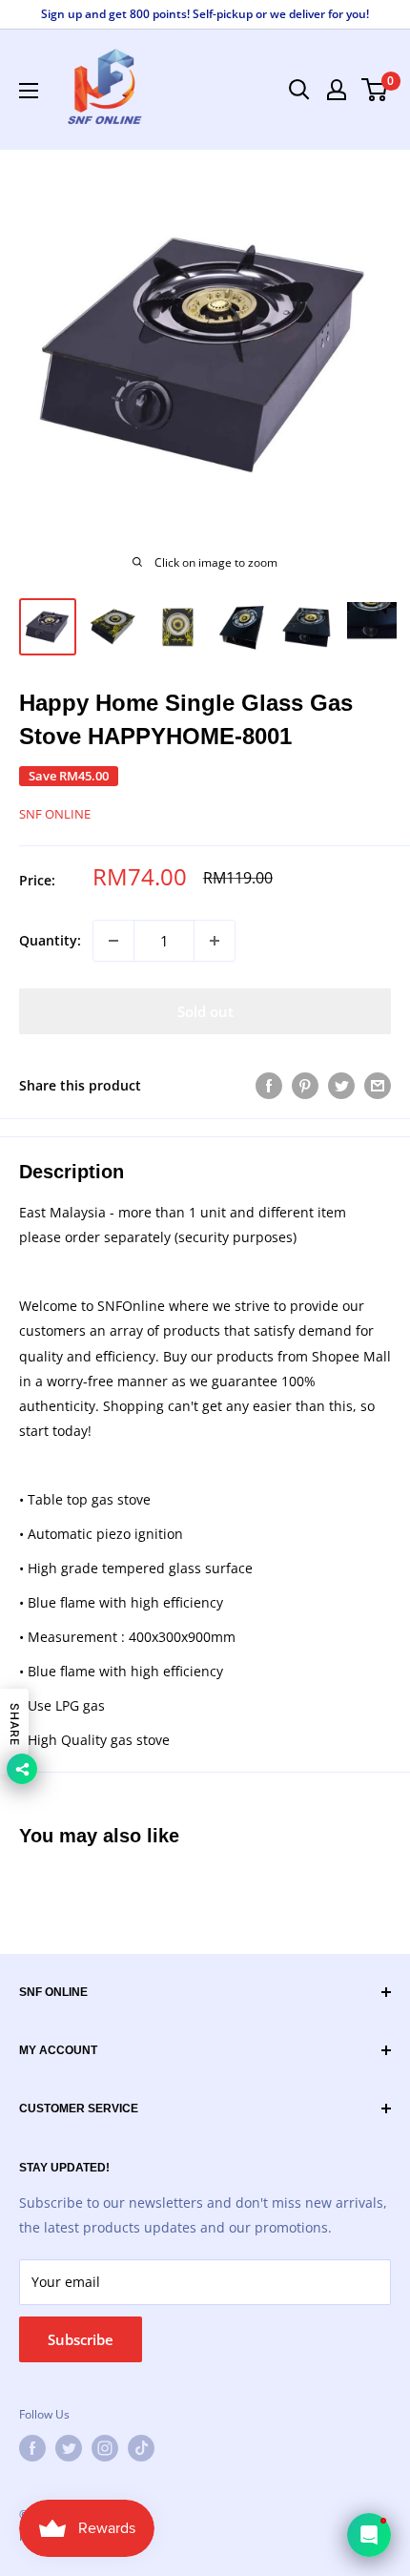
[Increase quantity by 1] (215, 941)
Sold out (205, 1011)
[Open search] (299, 90)
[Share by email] (378, 1086)
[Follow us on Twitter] (69, 2448)
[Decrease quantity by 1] (113, 941)
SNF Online (55, 814)
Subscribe (81, 2339)
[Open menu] (29, 91)
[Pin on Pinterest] (305, 1086)
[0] (375, 90)
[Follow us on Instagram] (105, 2448)
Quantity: (50, 940)
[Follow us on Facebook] (32, 2448)
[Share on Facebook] (269, 1086)
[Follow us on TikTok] (141, 2448)
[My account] (337, 90)
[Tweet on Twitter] (341, 1086)
